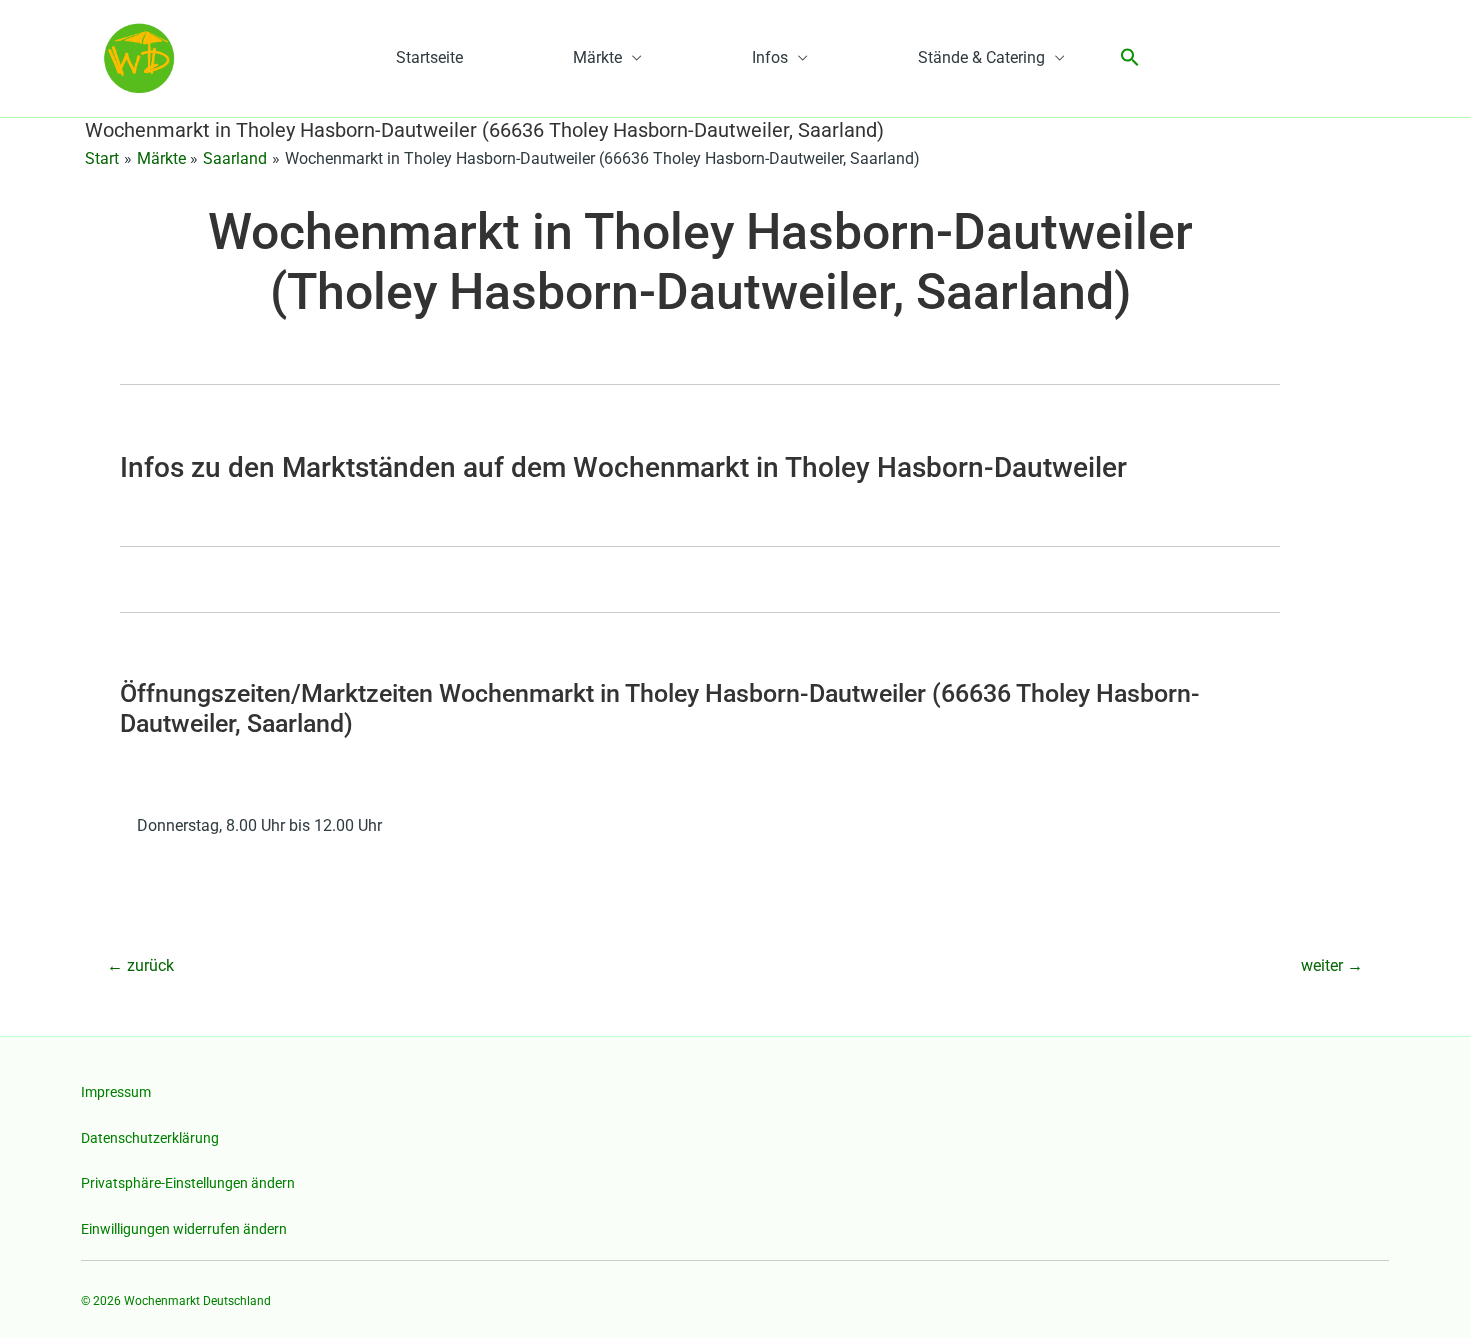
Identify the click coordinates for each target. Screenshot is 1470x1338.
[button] (1130, 58)
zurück (140, 965)
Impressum (116, 1092)
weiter (1332, 965)
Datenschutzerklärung (150, 1138)
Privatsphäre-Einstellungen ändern (188, 1183)
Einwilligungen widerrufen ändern (184, 1229)
